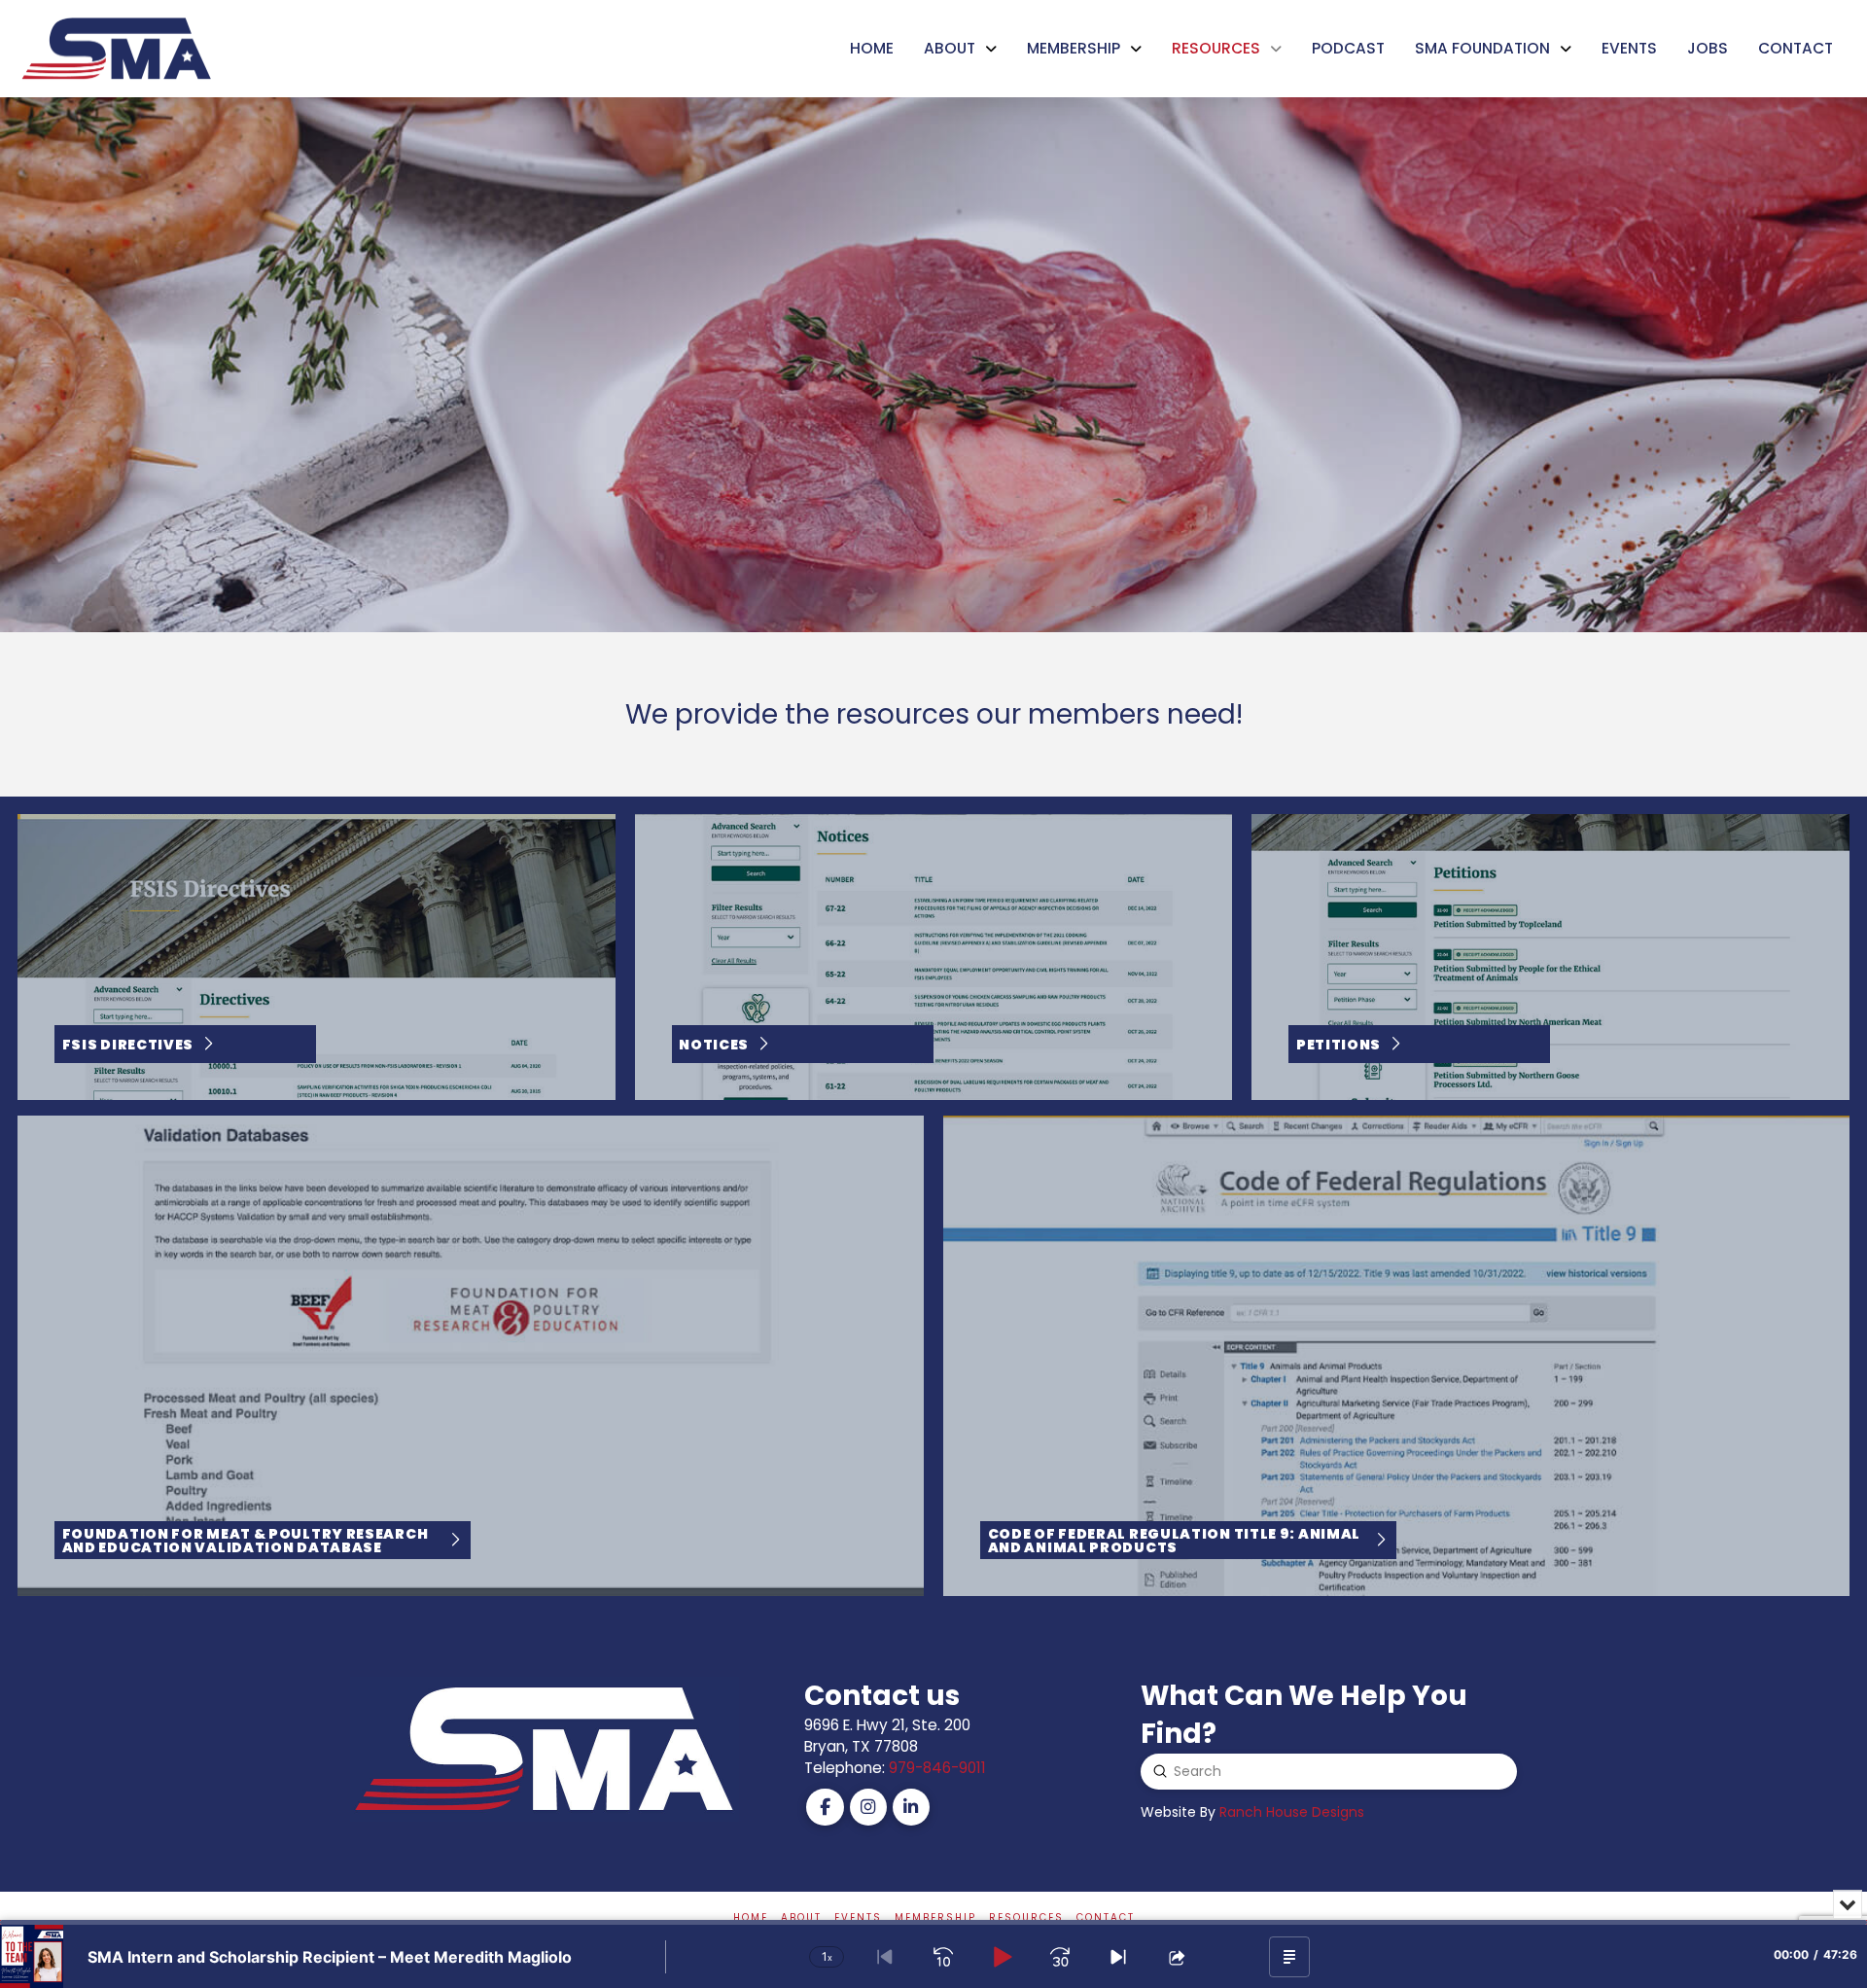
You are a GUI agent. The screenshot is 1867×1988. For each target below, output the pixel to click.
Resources (1026, 1917)
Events (858, 1917)
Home (751, 1917)
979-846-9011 (937, 1768)
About (801, 1917)
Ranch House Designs (1292, 1812)
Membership (935, 1917)
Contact (1106, 1917)
